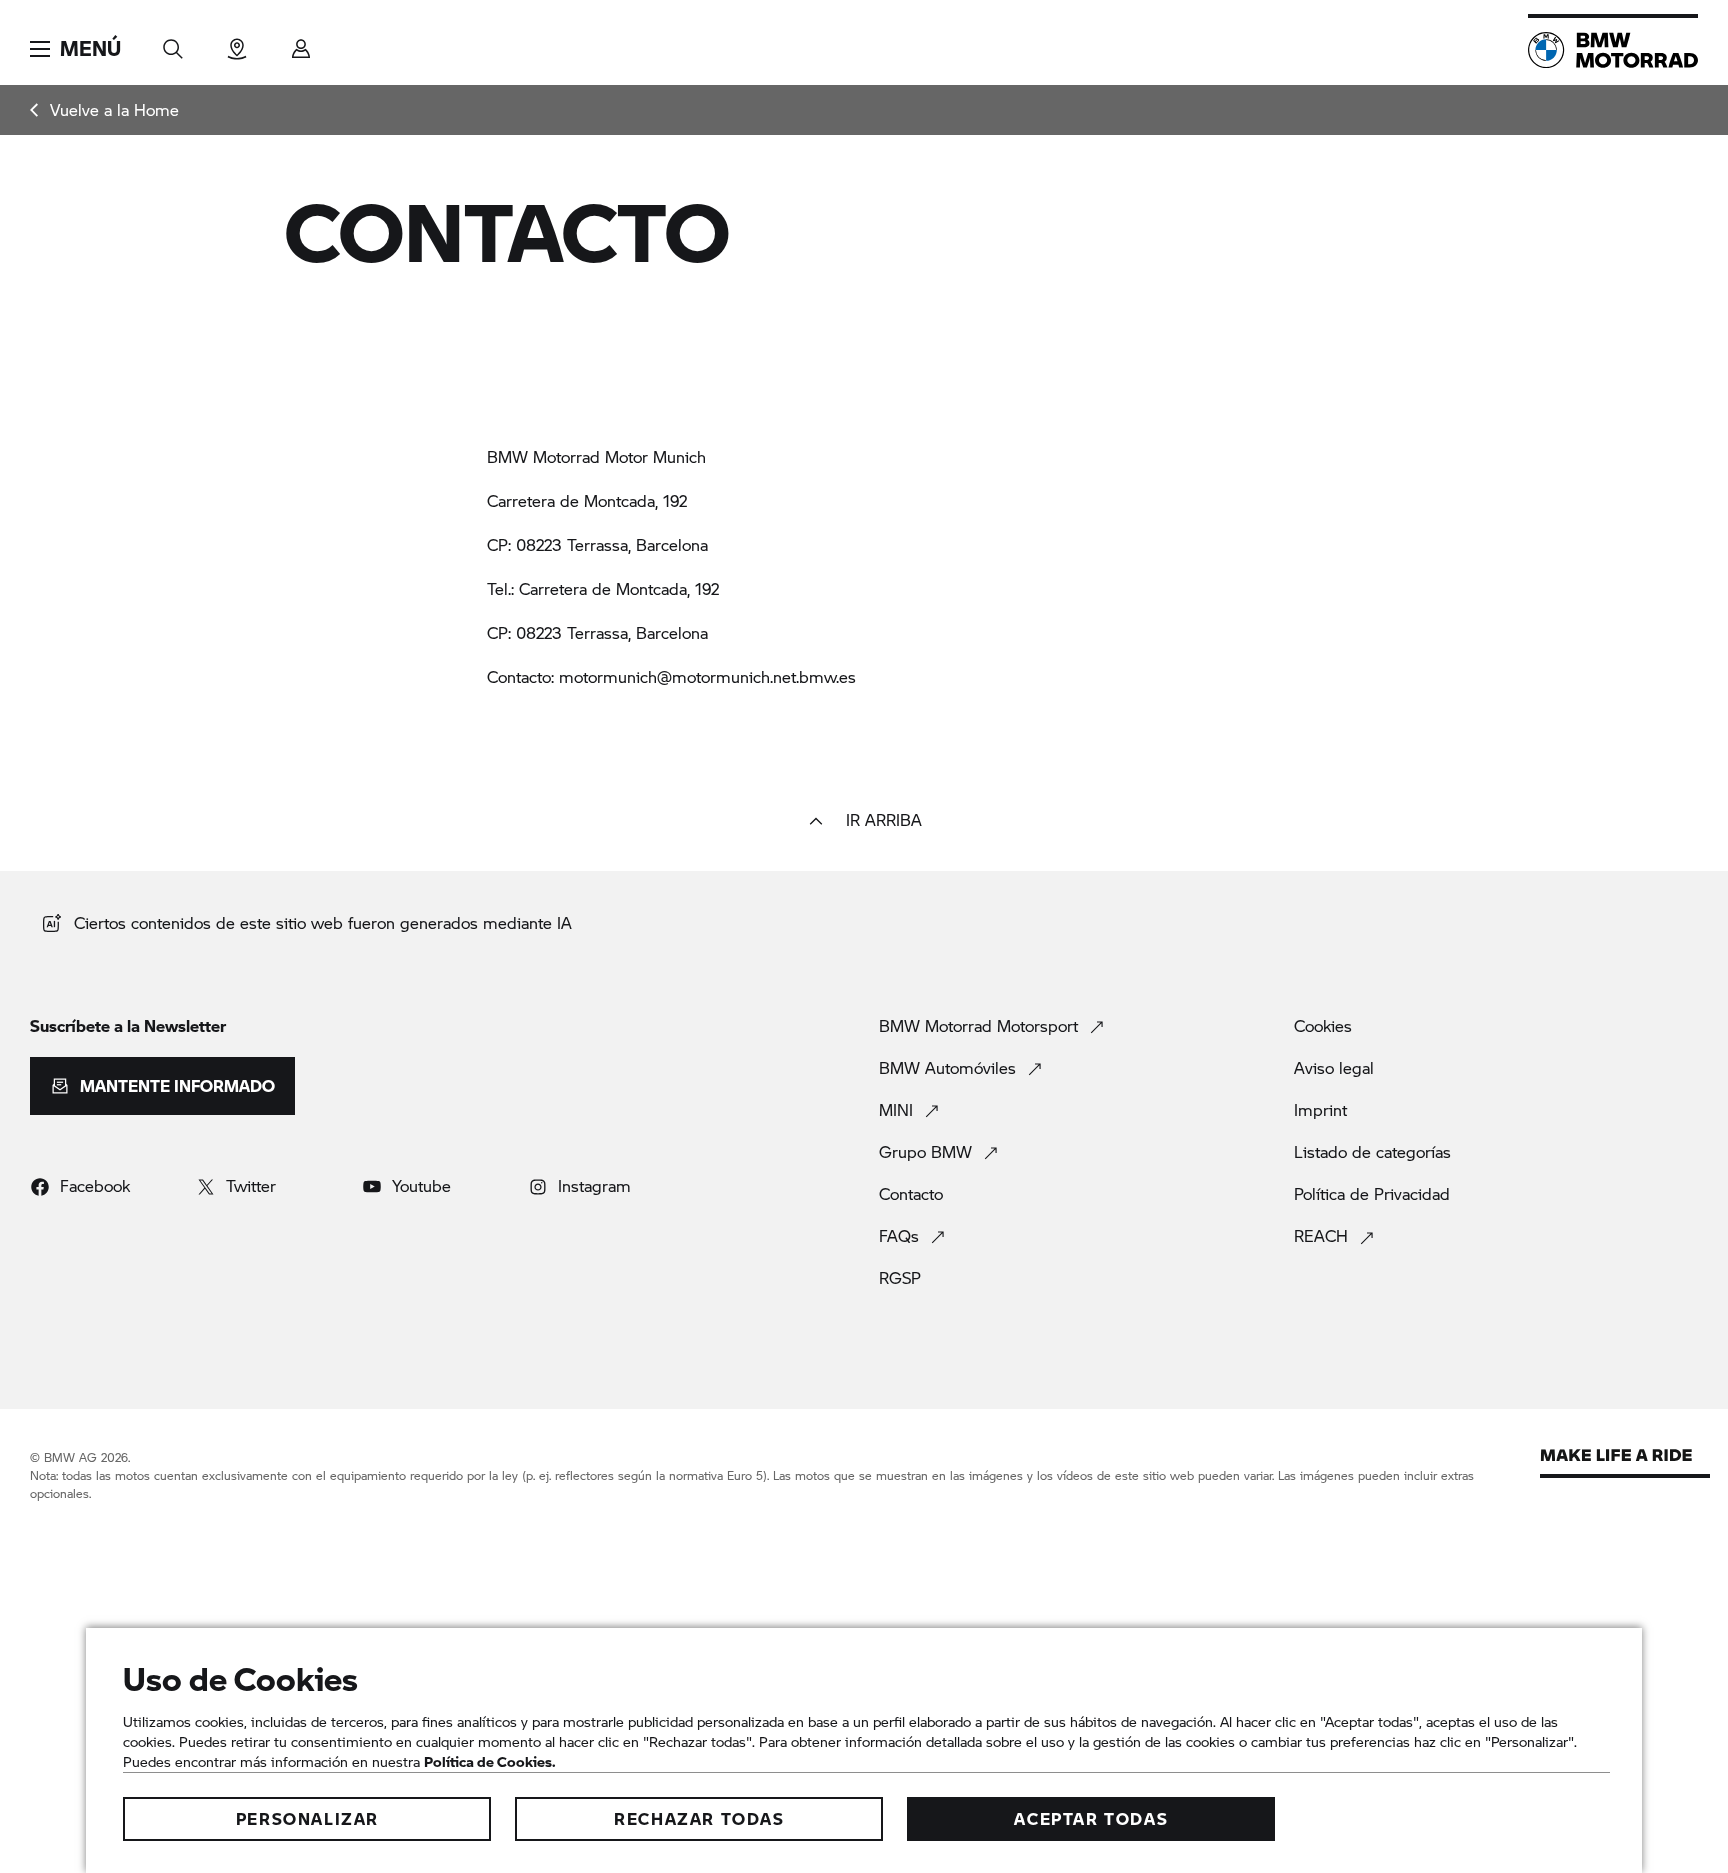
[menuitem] (104, 110)
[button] (75, 49)
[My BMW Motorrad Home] (1613, 50)
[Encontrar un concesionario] (237, 42)
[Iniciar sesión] (301, 42)
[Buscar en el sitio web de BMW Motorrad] (173, 42)
